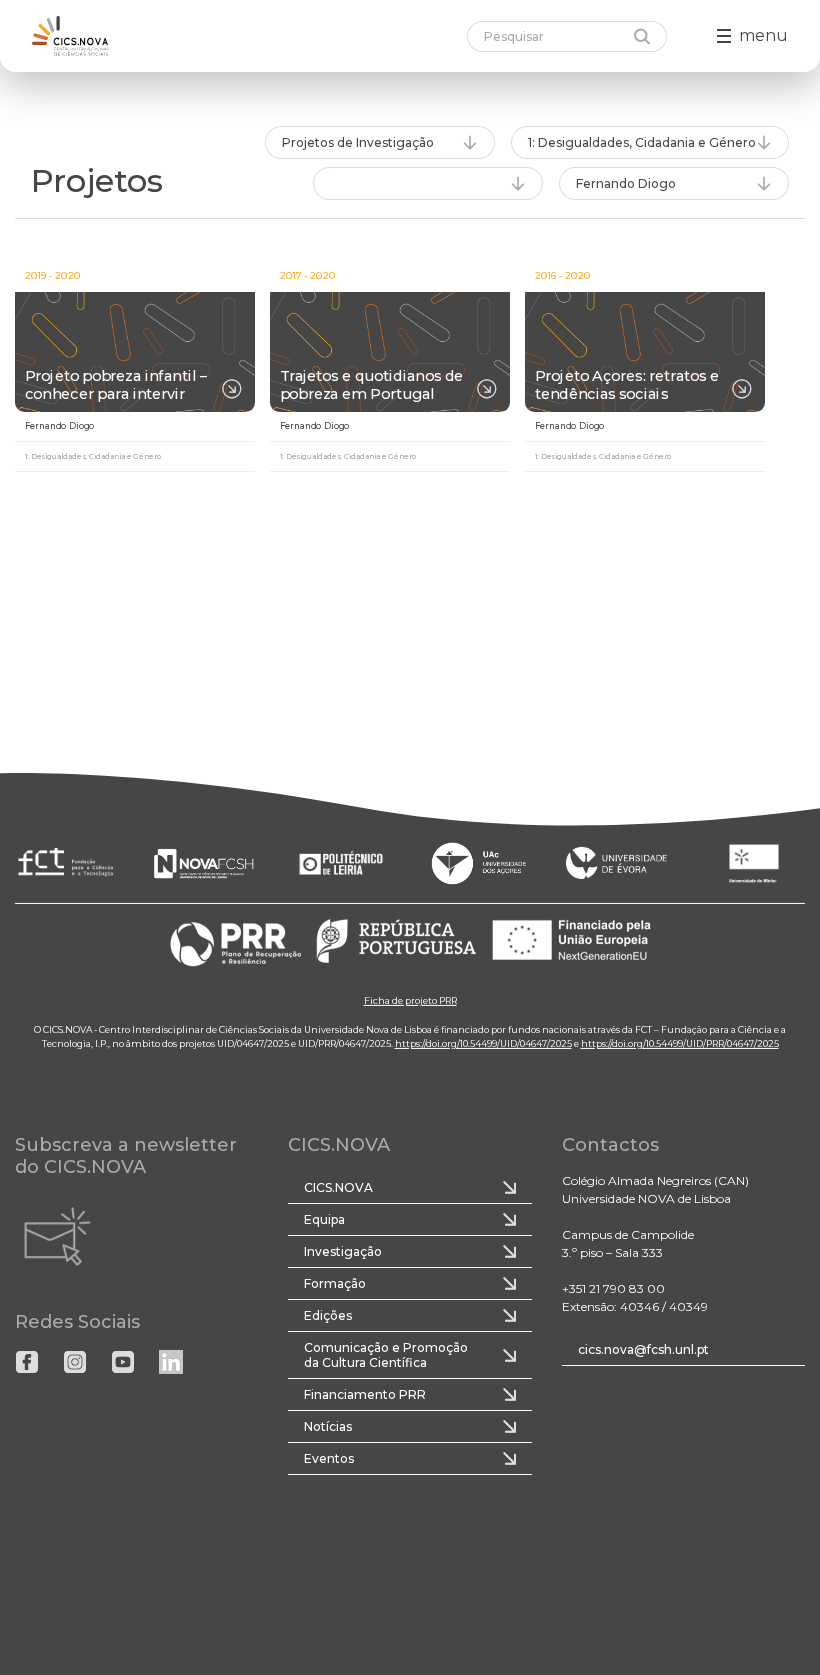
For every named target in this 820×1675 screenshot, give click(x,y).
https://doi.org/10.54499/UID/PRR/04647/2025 (680, 1042)
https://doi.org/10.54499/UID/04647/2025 (483, 1042)
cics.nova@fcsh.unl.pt (643, 1349)
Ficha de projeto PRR (410, 999)
